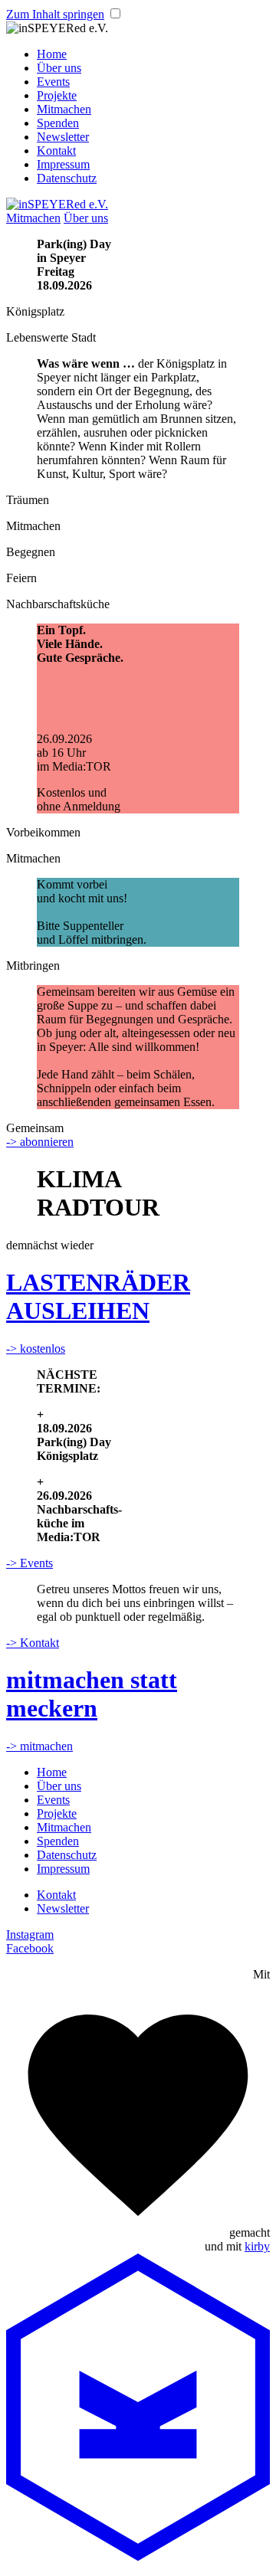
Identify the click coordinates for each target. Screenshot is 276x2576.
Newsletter (63, 137)
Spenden (58, 123)
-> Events (30, 1563)
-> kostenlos (36, 1349)
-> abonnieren (40, 1142)
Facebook (30, 1948)
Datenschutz (67, 178)
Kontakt (56, 151)
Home (52, 54)
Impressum (63, 164)
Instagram (30, 1934)
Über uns (59, 68)
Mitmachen (64, 109)
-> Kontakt (33, 1643)
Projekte (57, 95)
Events (53, 82)
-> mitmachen (39, 1746)
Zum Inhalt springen (55, 14)
